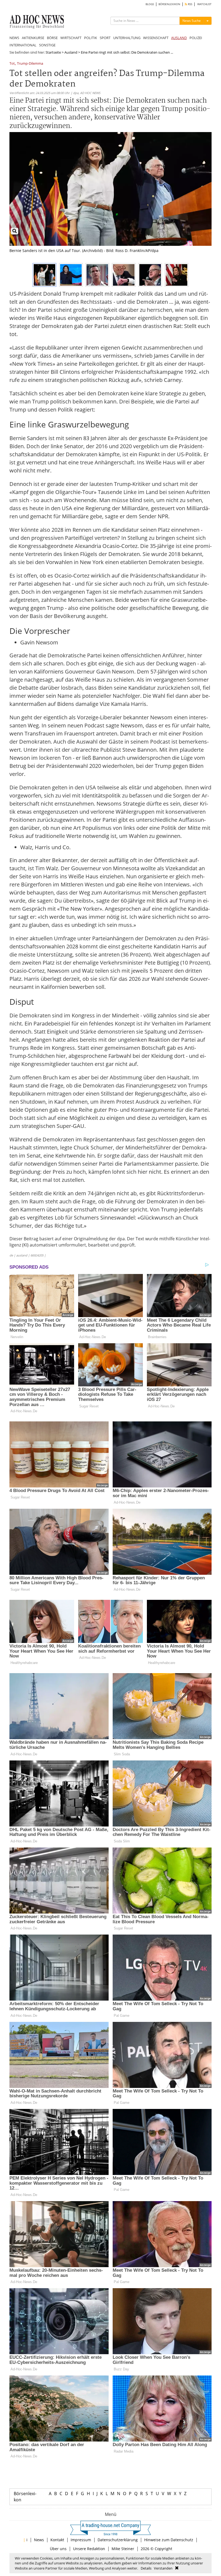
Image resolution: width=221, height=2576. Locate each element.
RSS (190, 4)
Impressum (81, 2540)
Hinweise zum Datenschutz (169, 2540)
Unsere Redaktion (89, 2549)
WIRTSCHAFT (71, 38)
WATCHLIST (204, 4)
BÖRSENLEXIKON (169, 4)
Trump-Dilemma (30, 64)
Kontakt (57, 2540)
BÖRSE (52, 38)
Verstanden (163, 2568)
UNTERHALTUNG (127, 38)
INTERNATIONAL (23, 45)
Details (146, 2568)
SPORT (105, 38)
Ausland (71, 52)
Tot (12, 64)
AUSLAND (179, 38)
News (39, 2540)
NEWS (14, 38)
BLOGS (150, 4)
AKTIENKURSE (33, 38)
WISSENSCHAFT (156, 38)
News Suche (192, 21)
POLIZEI (196, 38)
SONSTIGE (47, 45)
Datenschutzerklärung (118, 2540)
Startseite (53, 52)
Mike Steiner (123, 2549)
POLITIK (91, 38)
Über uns (58, 2549)
